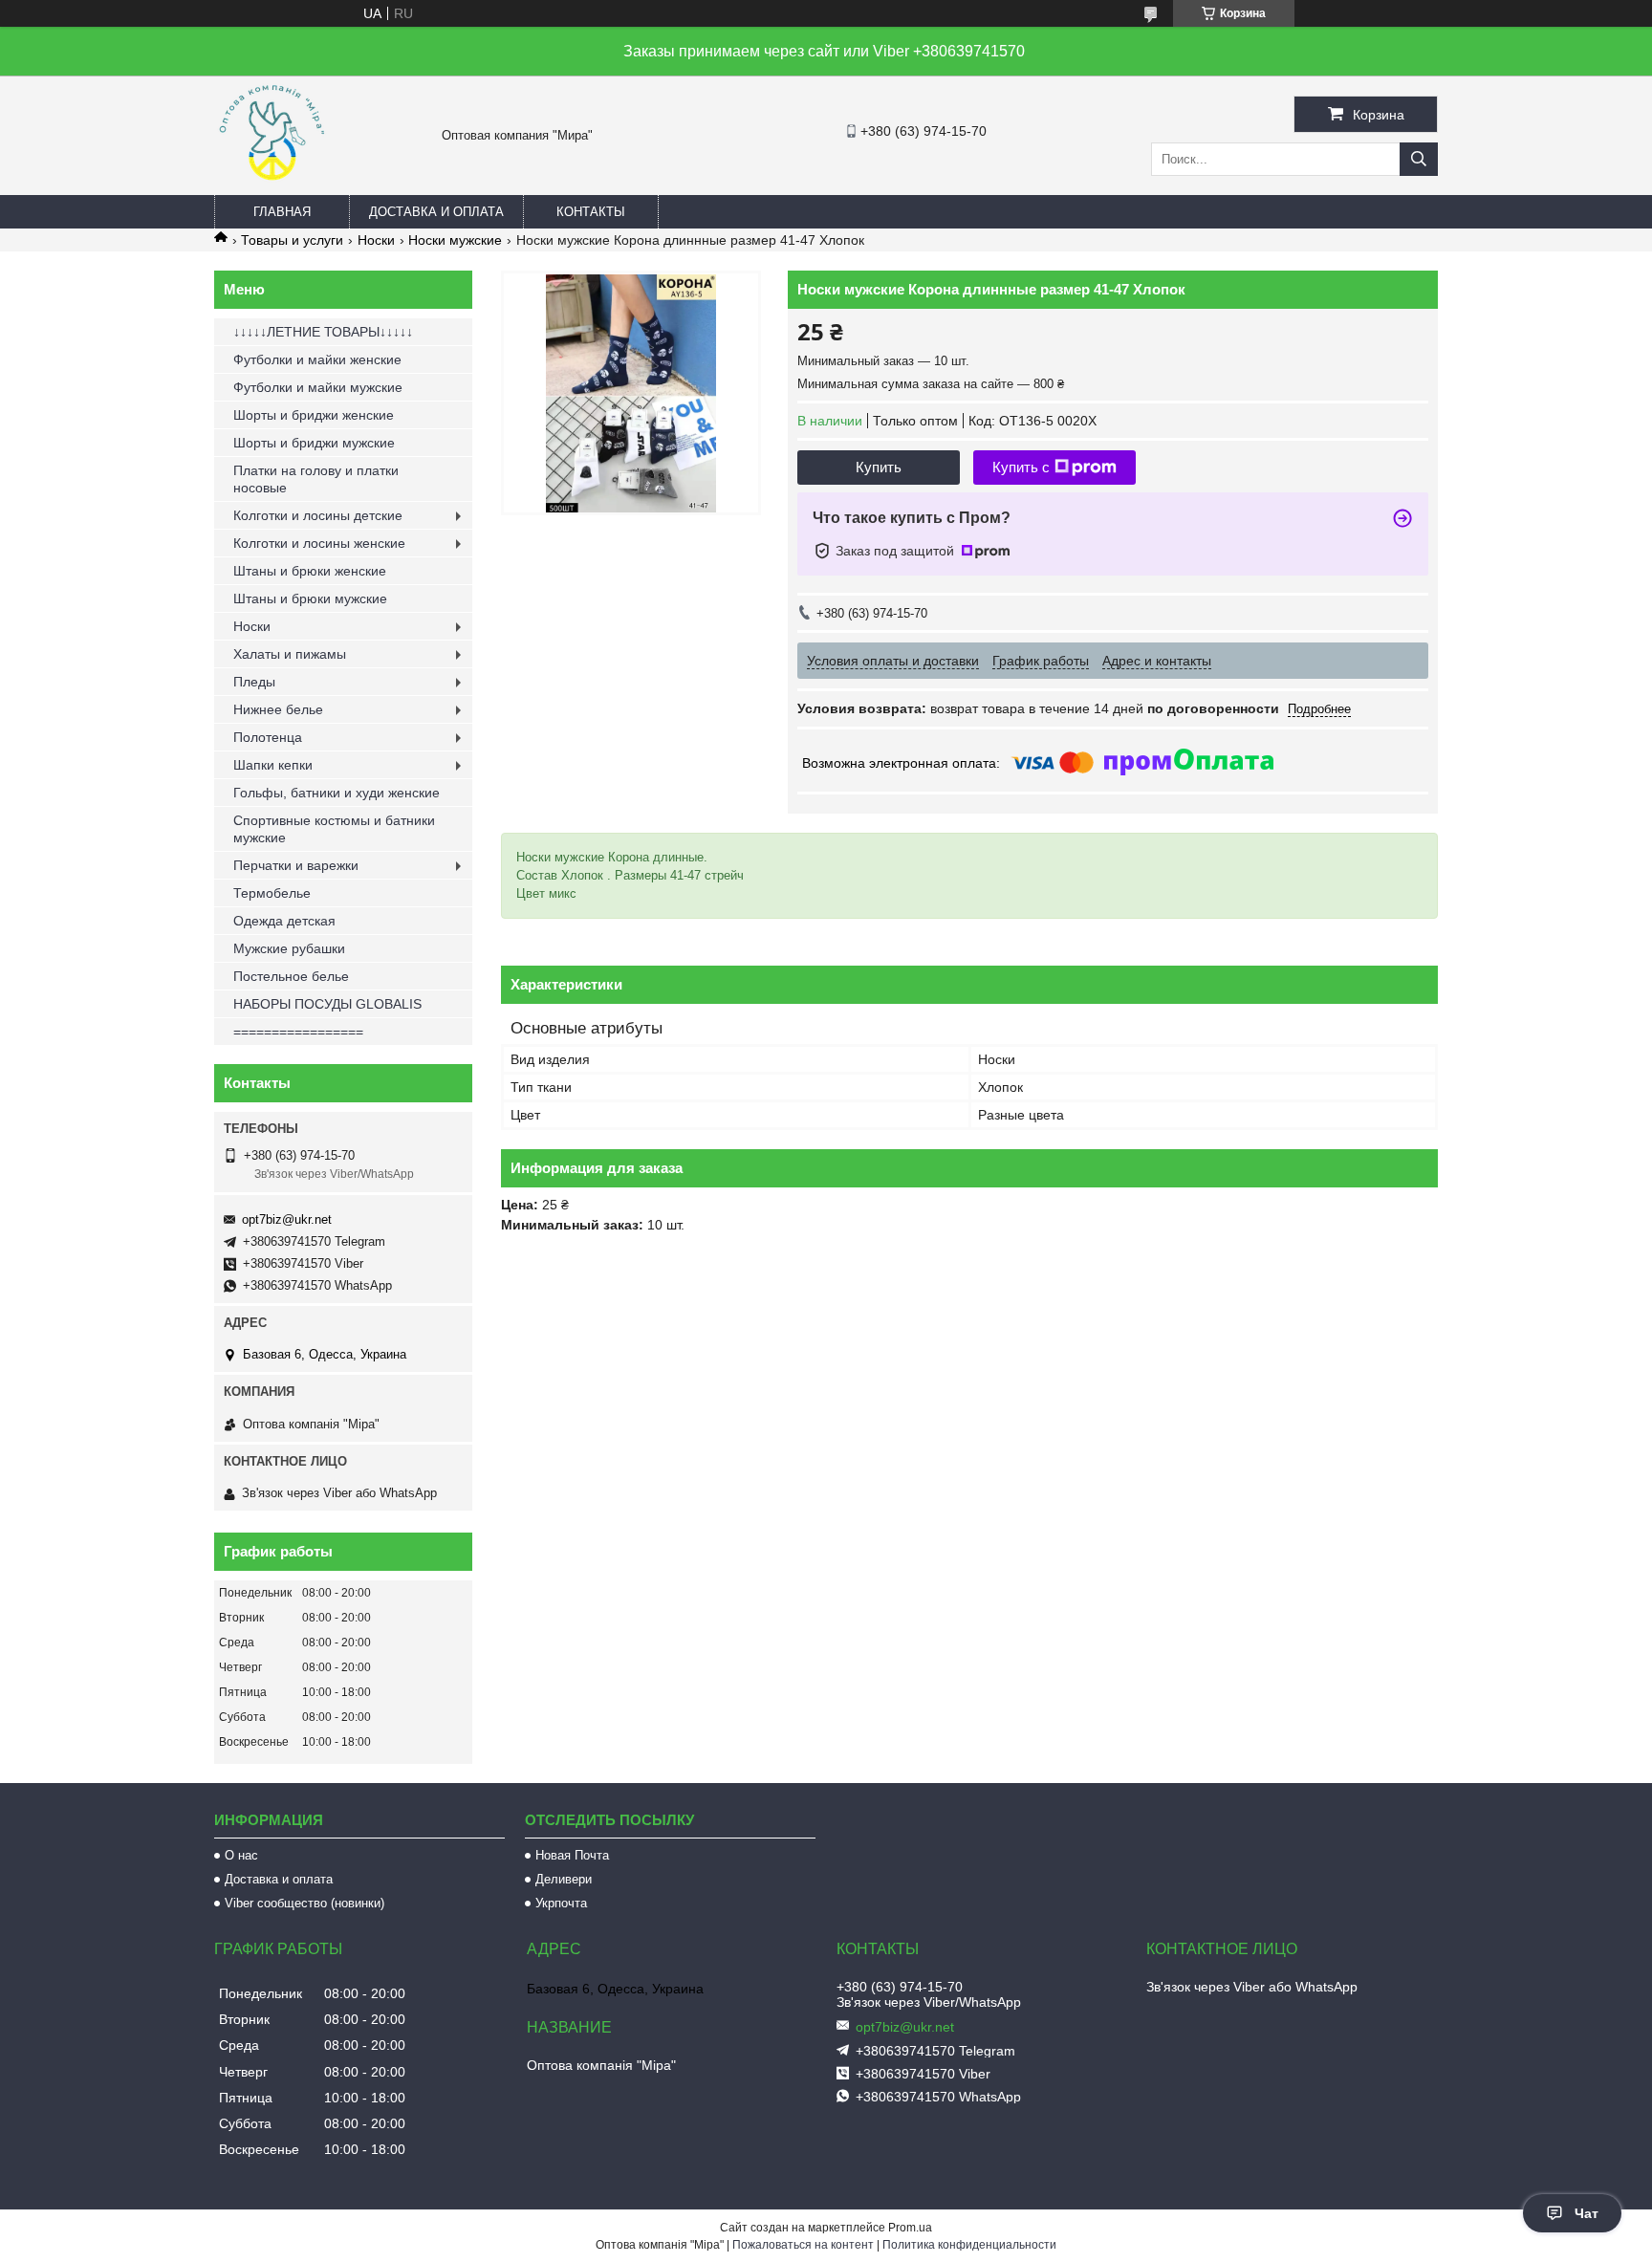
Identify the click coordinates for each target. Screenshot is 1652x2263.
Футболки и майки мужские (318, 387)
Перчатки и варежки (296, 865)
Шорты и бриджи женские (314, 415)
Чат (1587, 2213)
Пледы (254, 682)
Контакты (591, 212)
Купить (879, 467)
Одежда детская (284, 921)
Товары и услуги (292, 240)
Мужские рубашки (289, 948)
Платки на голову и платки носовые (316, 479)
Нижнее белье (278, 709)
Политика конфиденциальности (969, 2245)
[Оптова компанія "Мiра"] (272, 186)
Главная (282, 212)
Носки (376, 240)
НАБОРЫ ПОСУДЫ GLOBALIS (327, 1004)
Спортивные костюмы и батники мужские (334, 829)
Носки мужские (455, 240)
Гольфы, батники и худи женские (337, 793)
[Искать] (1419, 159)
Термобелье (272, 893)
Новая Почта (572, 1855)
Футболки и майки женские (317, 359)
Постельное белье (291, 976)
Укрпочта (561, 1903)
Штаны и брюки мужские (310, 598)
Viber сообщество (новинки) (304, 1903)
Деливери (564, 1879)
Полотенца (268, 737)
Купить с (1021, 467)
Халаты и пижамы (290, 654)
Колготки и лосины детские (318, 515)
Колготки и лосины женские (319, 543)
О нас (241, 1855)
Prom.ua (910, 2228)
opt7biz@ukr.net (287, 1219)
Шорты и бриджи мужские (314, 443)
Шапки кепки (273, 765)
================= (298, 1032)
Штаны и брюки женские (310, 571)
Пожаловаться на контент (803, 2245)
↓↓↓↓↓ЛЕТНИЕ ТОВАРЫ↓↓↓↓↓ (323, 332)
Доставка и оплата (436, 212)
